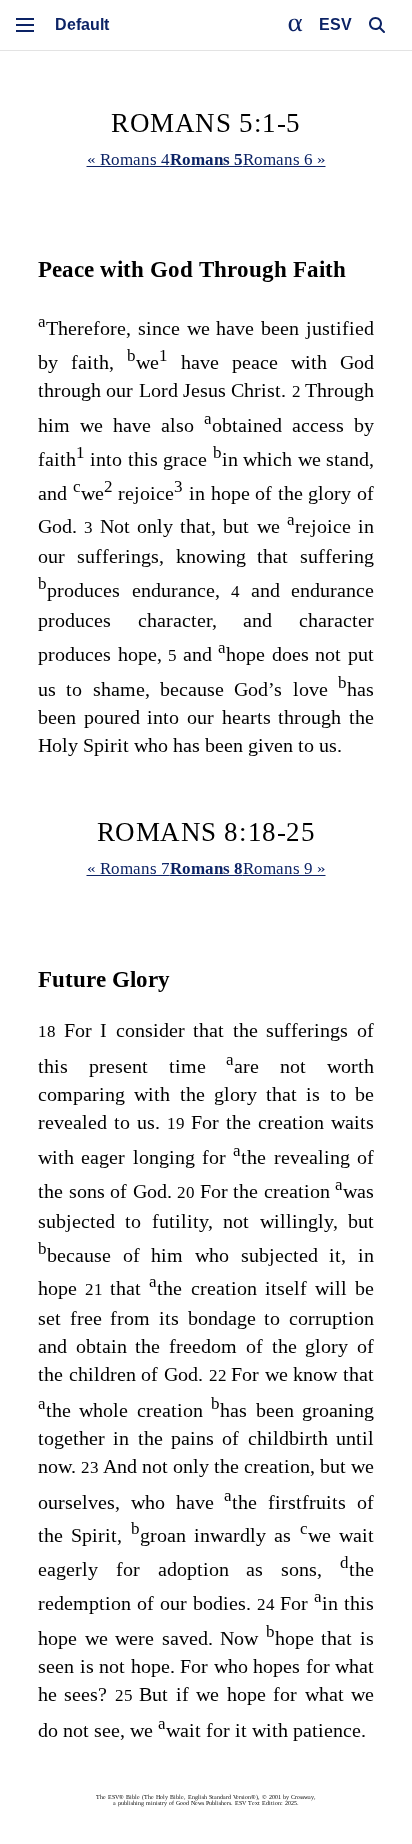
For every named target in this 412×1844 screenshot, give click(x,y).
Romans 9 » (284, 868)
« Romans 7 (128, 868)
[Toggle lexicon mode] (296, 25)
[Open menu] (25, 25)
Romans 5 (206, 159)
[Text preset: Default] (82, 25)
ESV (335, 24)
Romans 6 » (284, 159)
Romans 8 (206, 868)
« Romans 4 (128, 159)
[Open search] (377, 25)
